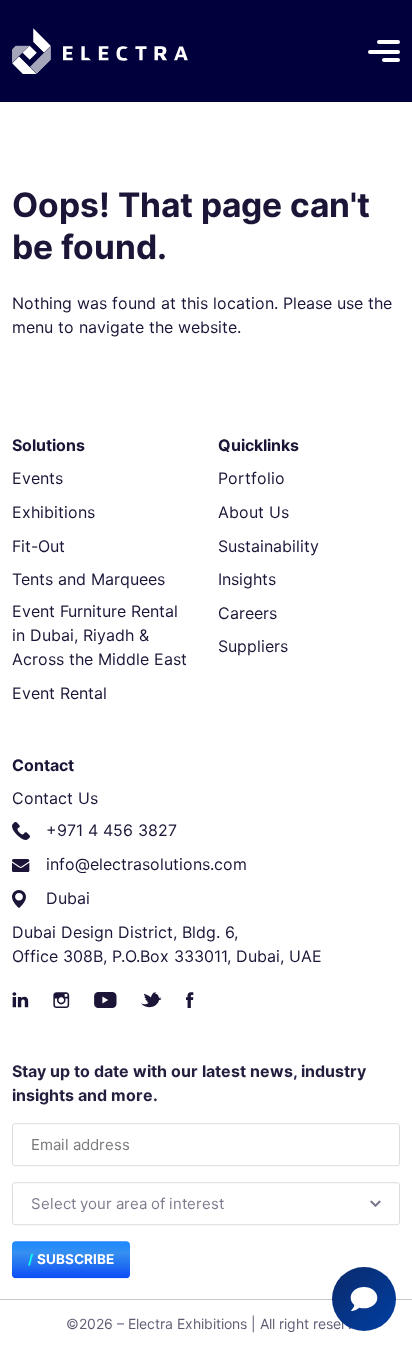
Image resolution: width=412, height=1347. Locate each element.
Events (37, 478)
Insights (247, 579)
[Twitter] (151, 1000)
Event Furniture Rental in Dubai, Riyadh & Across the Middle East (99, 635)
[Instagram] (61, 1000)
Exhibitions (53, 512)
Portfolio (251, 478)
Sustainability (268, 546)
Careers (247, 613)
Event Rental (59, 693)
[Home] (100, 51)
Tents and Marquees (88, 579)
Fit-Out (38, 546)
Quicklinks (258, 445)
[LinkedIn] (20, 1000)
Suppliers (253, 646)
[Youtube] (105, 1000)
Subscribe (75, 1260)
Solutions (48, 445)
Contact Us (55, 798)
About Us (253, 512)
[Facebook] (190, 1000)
